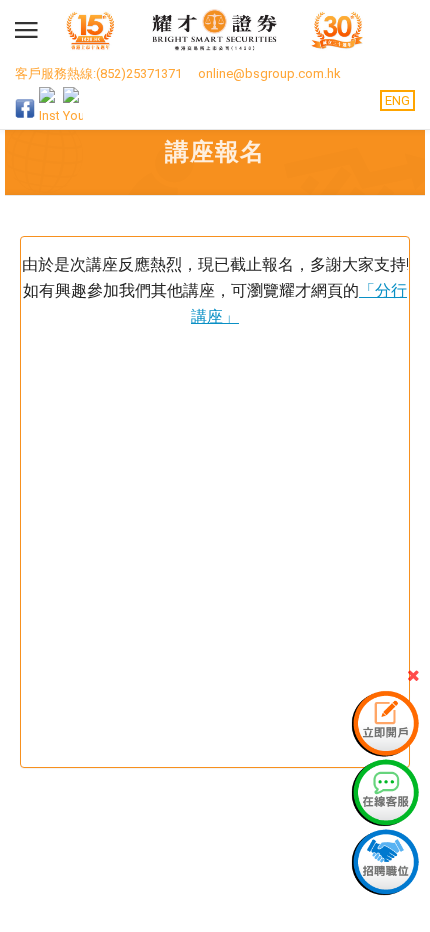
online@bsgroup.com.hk (269, 73)
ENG (397, 100)
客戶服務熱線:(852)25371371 (98, 73)
